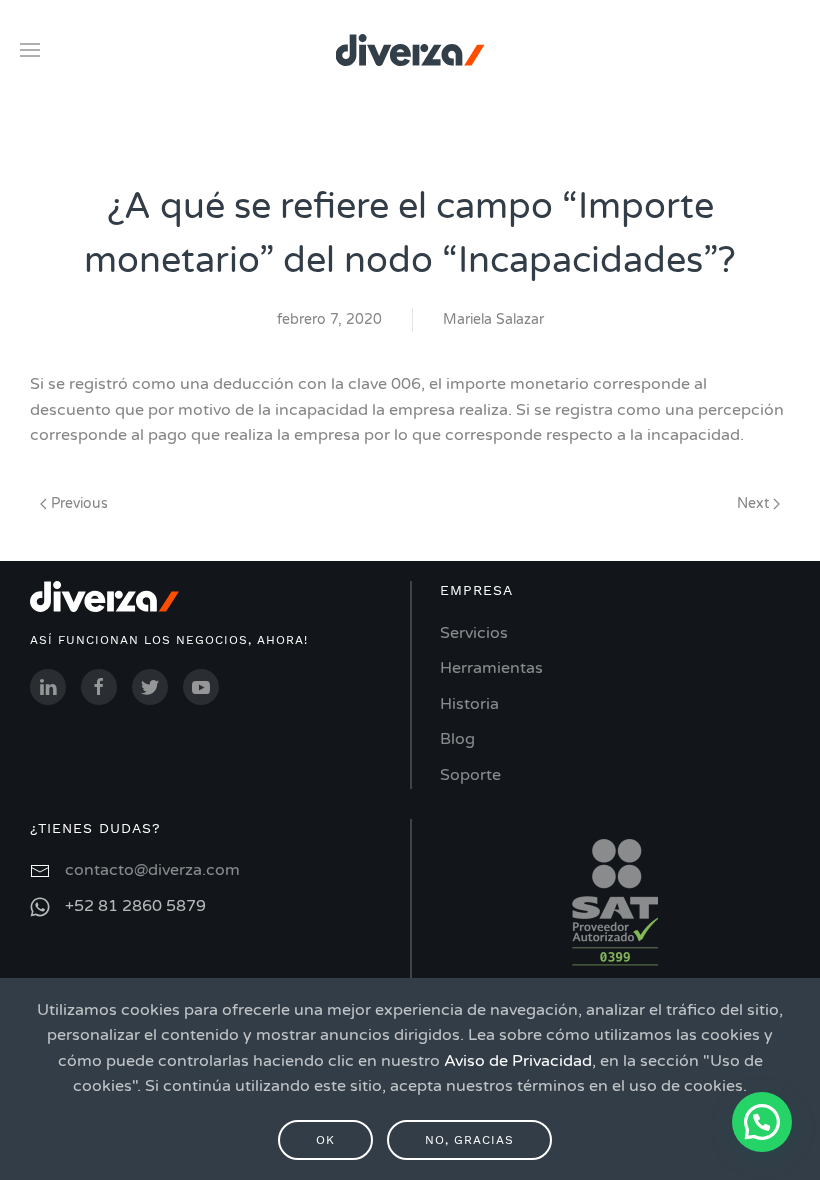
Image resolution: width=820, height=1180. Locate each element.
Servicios (474, 633)
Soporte (470, 775)
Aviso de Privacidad (518, 1061)
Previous (77, 503)
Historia (469, 704)
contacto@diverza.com (152, 870)
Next (755, 503)
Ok (325, 1140)
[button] (762, 1122)
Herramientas (491, 668)
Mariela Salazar (493, 319)
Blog (457, 739)
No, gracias (469, 1140)
